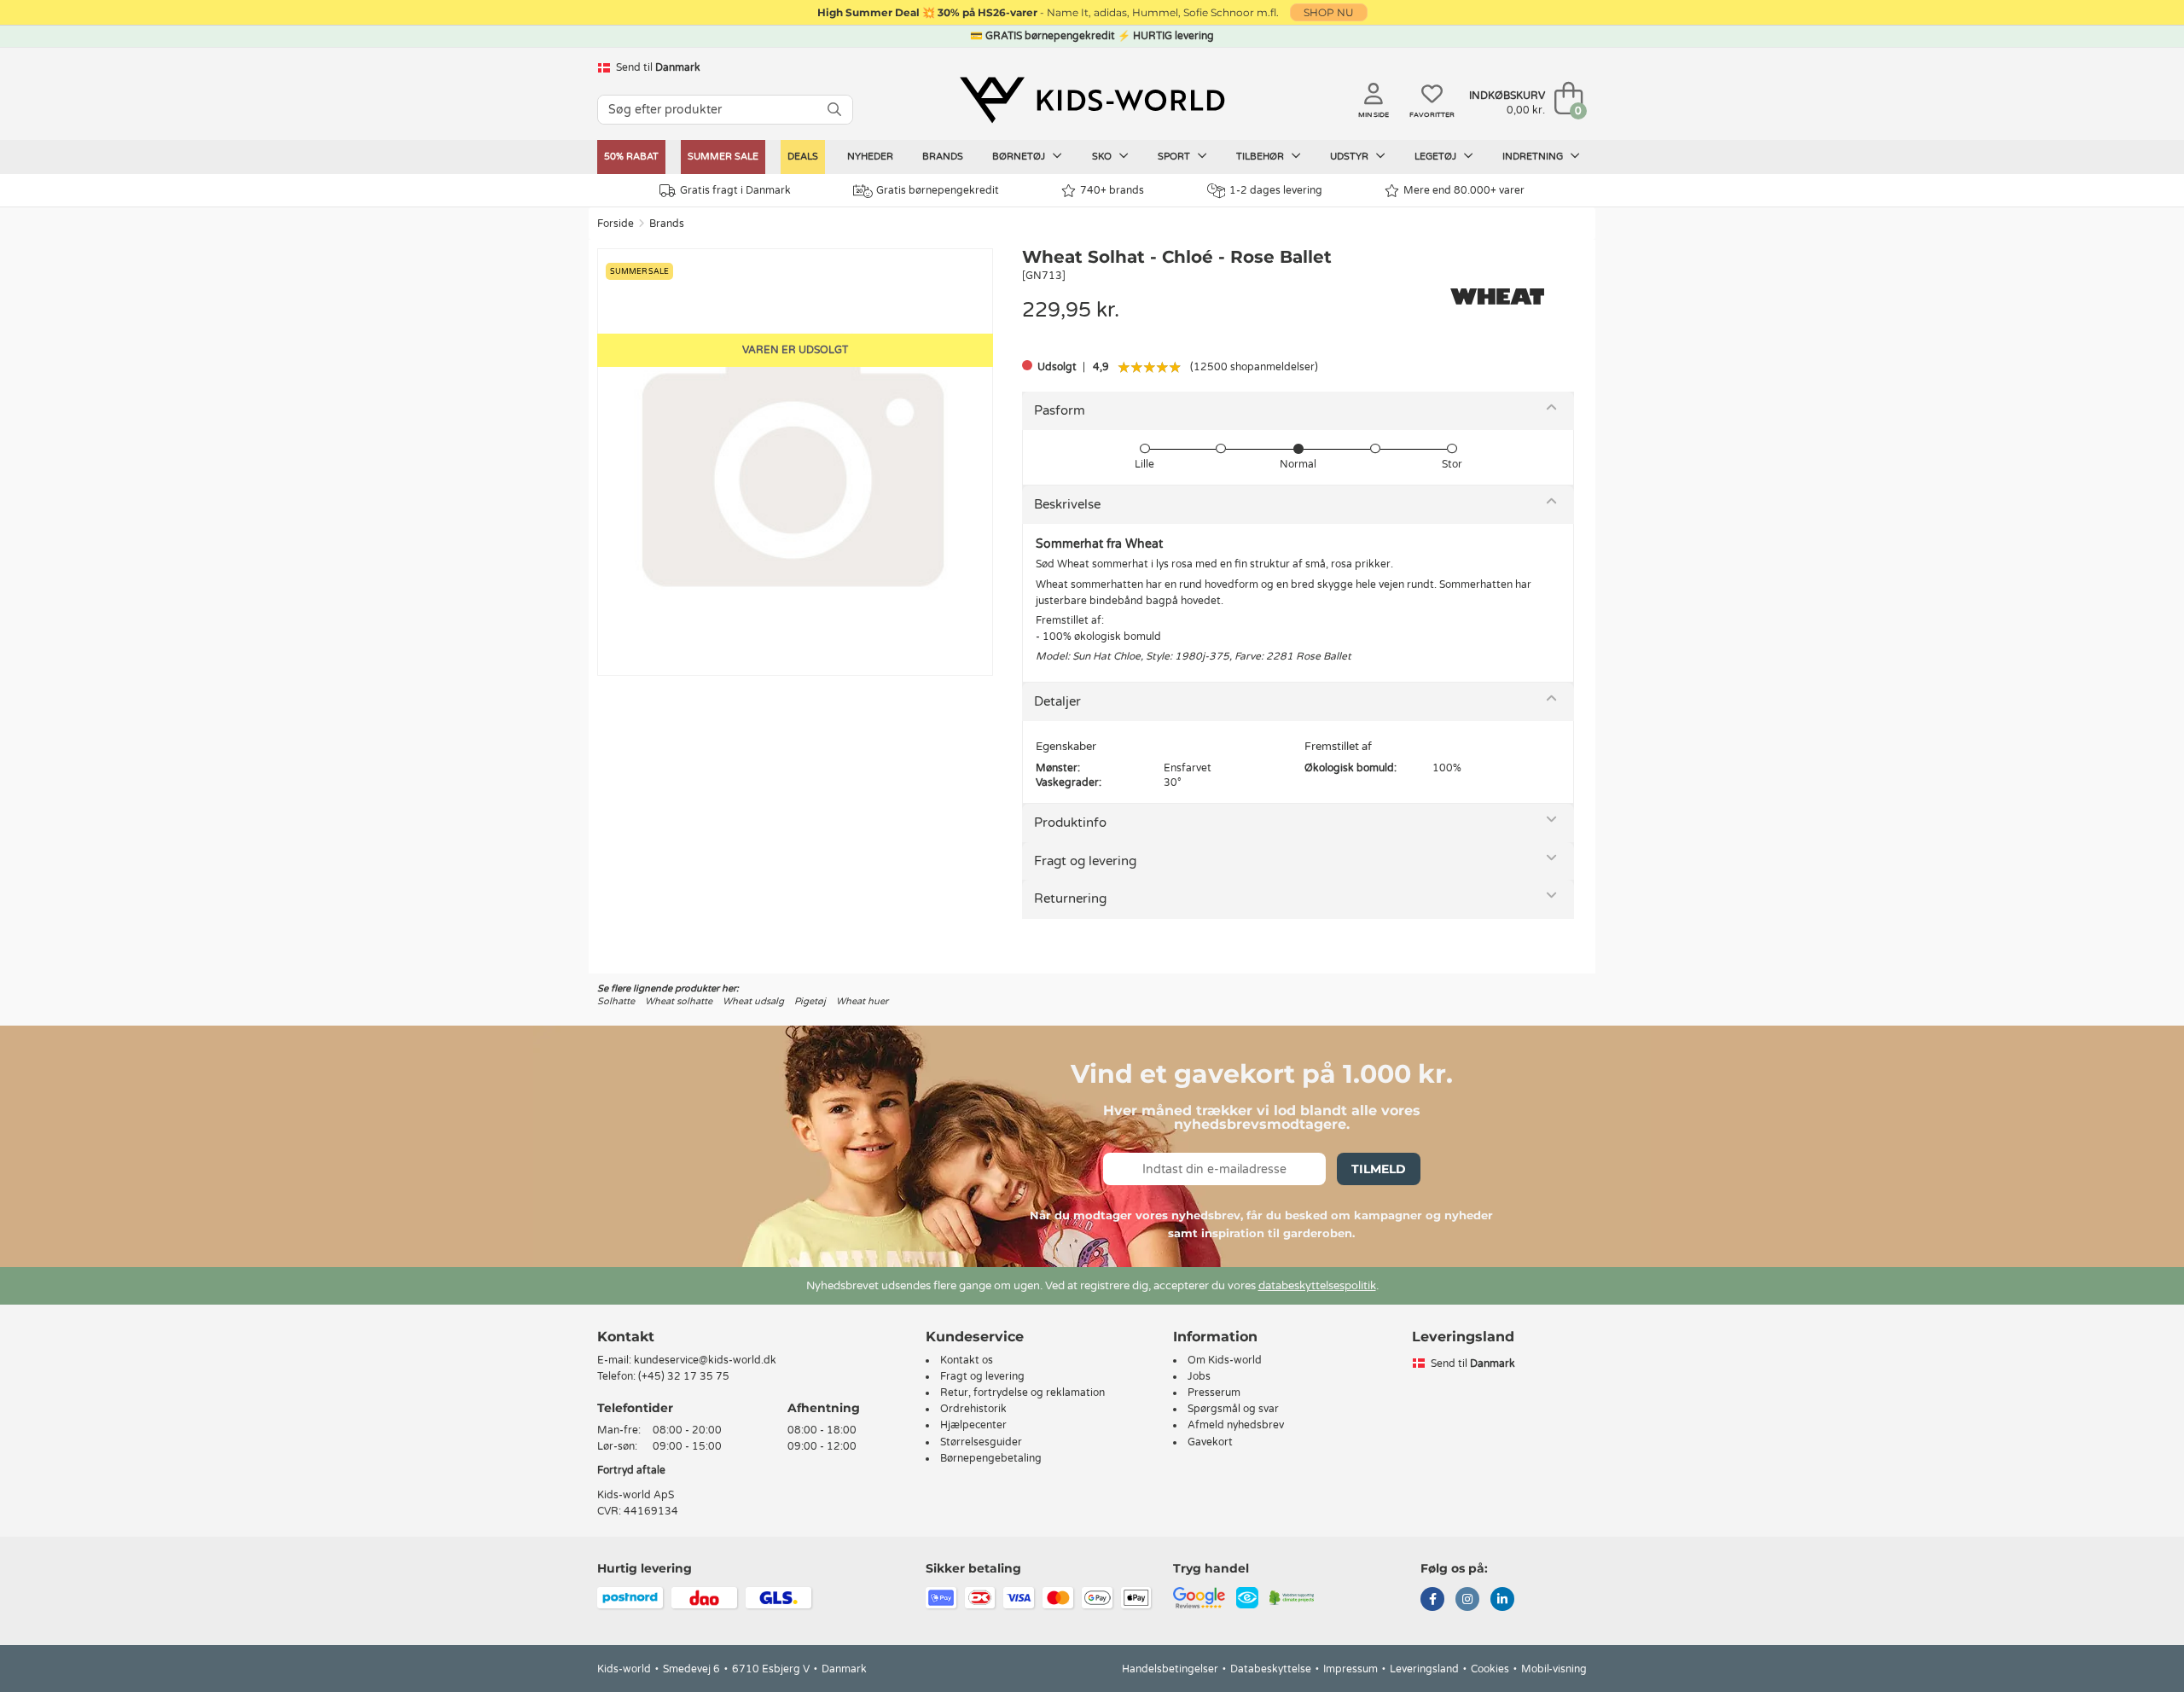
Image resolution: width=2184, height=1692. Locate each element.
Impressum (1350, 1669)
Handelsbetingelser (1170, 1669)
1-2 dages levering (1276, 190)
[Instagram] (1467, 1601)
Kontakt (626, 1337)
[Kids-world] (1092, 100)
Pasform (1060, 410)
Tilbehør (1261, 157)
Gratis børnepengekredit (938, 190)
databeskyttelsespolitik (1317, 1286)
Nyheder (870, 157)
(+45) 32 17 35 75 (684, 1376)
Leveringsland (1424, 1669)
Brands (943, 157)
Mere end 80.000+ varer (1464, 190)
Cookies (1490, 1669)
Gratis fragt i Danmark (735, 190)
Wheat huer (862, 1001)
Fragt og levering (1085, 861)
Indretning (1534, 157)
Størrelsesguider (981, 1442)
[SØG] (834, 110)
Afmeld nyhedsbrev (1236, 1425)
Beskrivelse (1067, 504)
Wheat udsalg (753, 1001)
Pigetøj (810, 1001)
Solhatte (616, 1001)
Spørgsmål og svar (1233, 1409)
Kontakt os (967, 1360)
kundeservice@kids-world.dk (705, 1360)
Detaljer (1057, 701)
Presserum (1214, 1393)
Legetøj (1437, 157)
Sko (1103, 157)
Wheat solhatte (679, 1001)
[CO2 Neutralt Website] (1292, 1597)
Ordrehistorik (973, 1409)
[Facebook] (1432, 1601)
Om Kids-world (1225, 1360)
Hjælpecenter (973, 1425)
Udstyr (1350, 157)
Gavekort (1210, 1442)
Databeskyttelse (1271, 1669)
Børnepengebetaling (991, 1458)
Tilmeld (1379, 1169)
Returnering (1070, 898)
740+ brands (1112, 190)
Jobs (1199, 1376)
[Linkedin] (1502, 1601)
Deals (803, 157)
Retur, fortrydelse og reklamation (1022, 1393)
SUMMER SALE (723, 157)
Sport (1175, 157)
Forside (616, 224)
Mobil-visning (1554, 1669)
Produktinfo (1070, 823)
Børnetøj (1020, 157)
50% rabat (631, 157)
